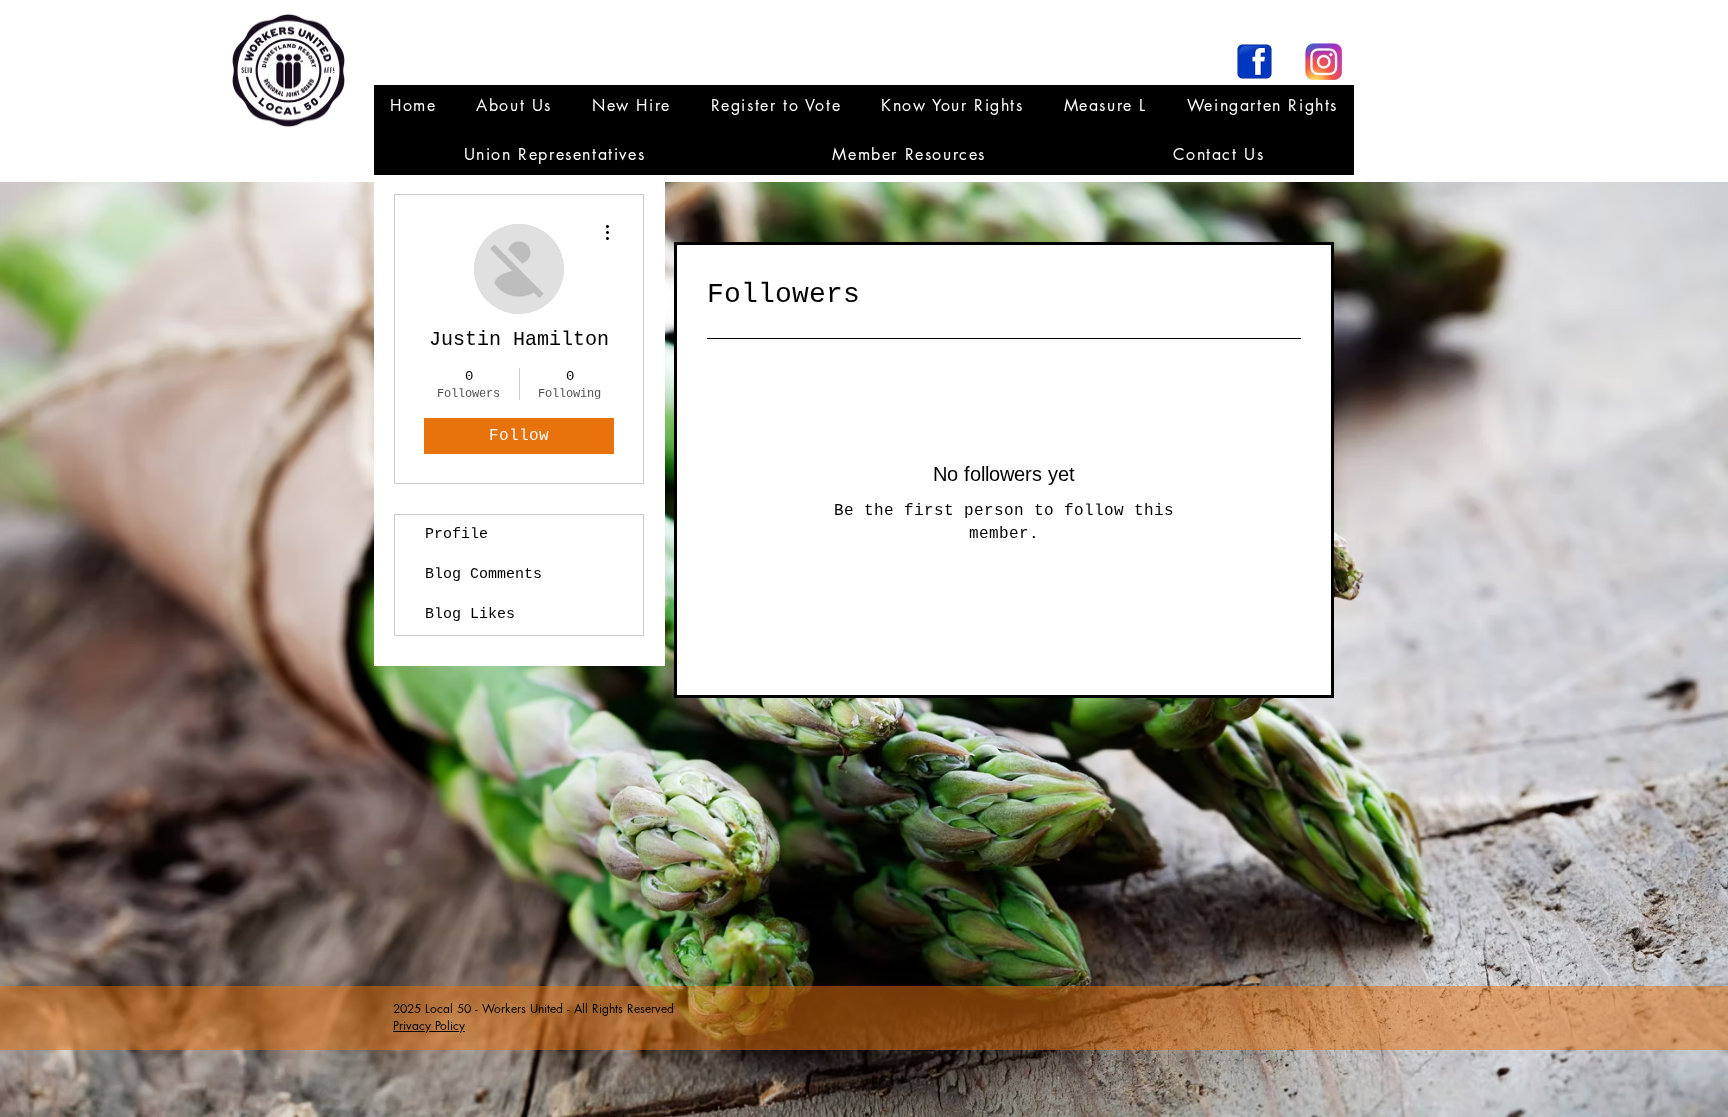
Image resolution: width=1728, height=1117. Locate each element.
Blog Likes (470, 614)
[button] (554, 154)
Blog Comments (483, 574)
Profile (456, 534)
